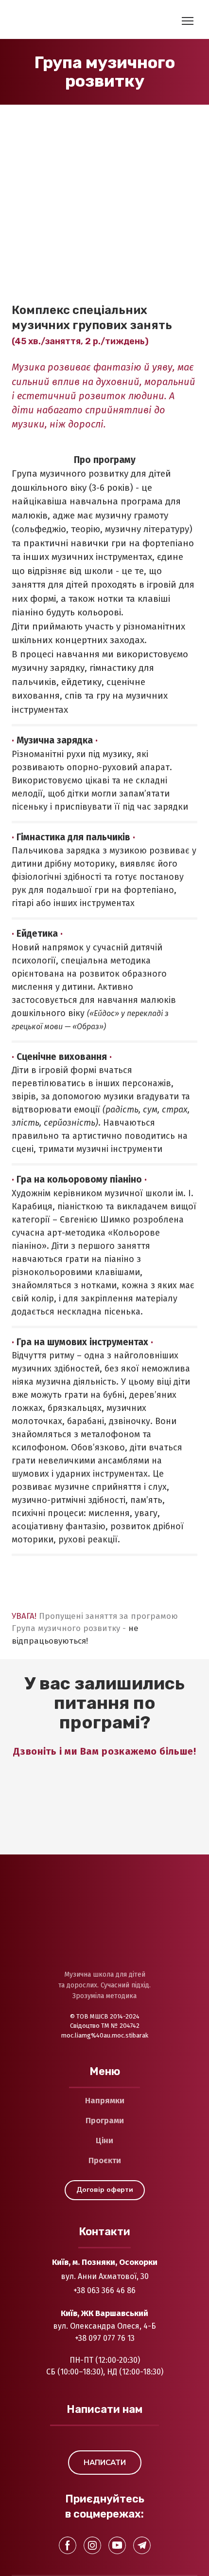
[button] (105, 2190)
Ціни (104, 2140)
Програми (105, 2121)
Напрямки (105, 2101)
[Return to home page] (51, 21)
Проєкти (105, 2160)
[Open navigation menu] (188, 21)
